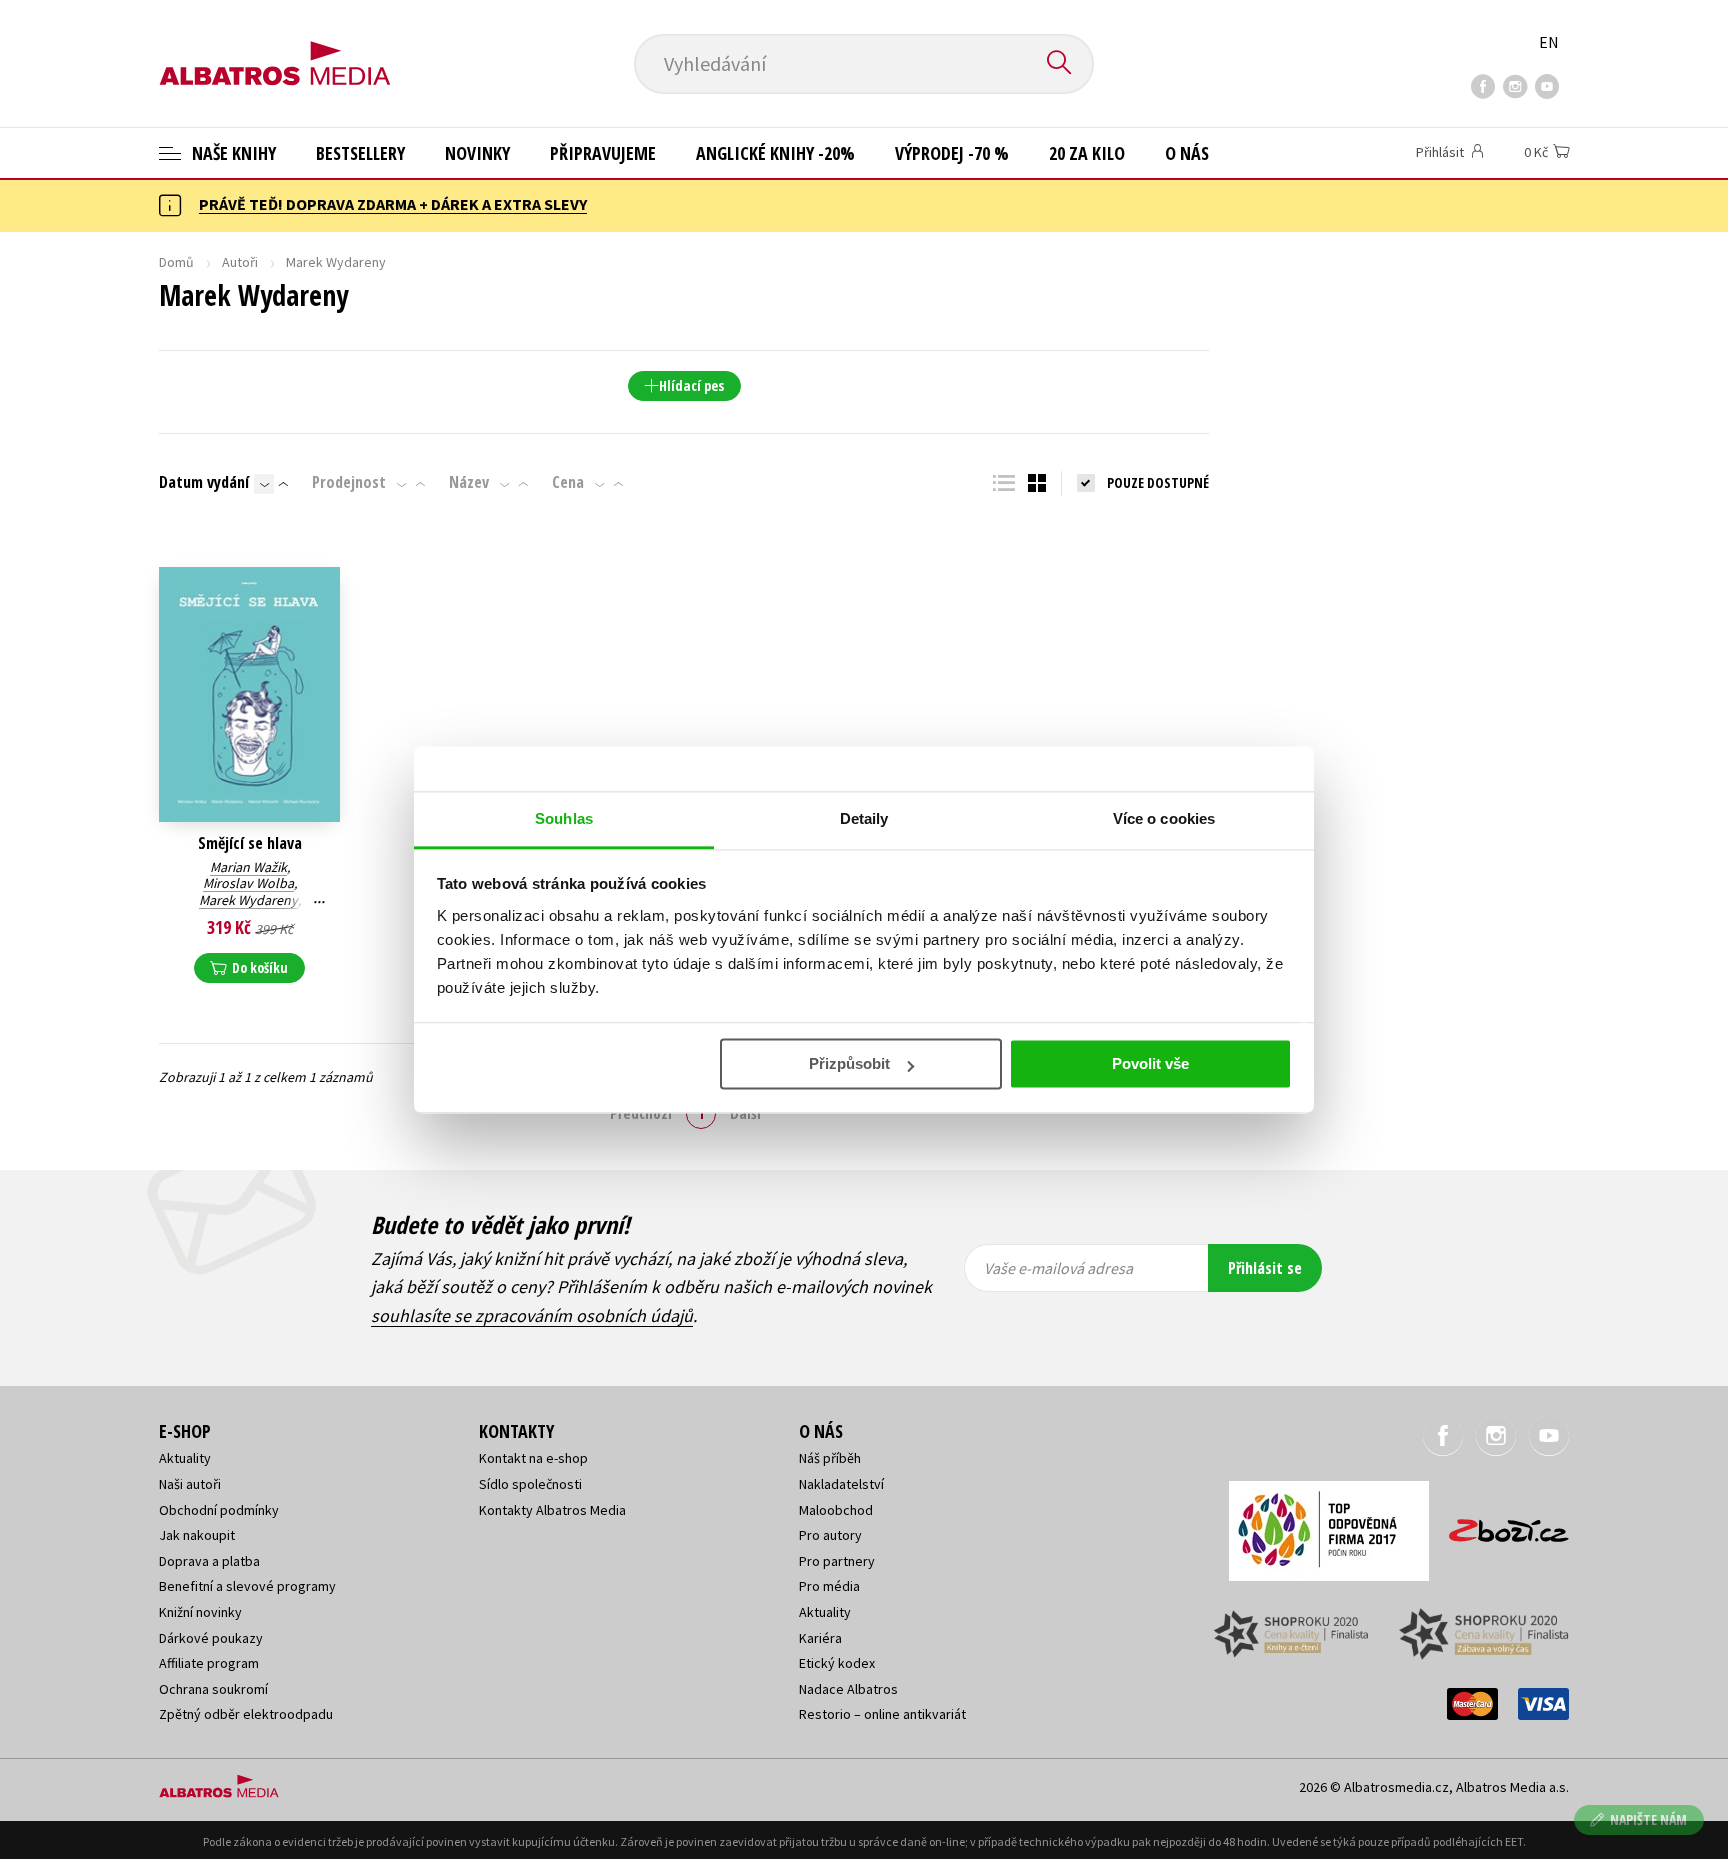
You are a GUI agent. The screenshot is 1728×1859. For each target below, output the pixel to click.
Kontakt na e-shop (533, 1458)
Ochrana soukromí (213, 1689)
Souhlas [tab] (564, 818)
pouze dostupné (1158, 482)
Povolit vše (1150, 1063)
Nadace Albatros (848, 1689)
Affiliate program (209, 1663)
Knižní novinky (200, 1612)
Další (745, 1113)
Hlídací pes (691, 385)
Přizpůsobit (849, 1063)
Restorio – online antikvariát (882, 1714)
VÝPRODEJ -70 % (952, 153)
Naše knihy (232, 153)
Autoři (240, 262)
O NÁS (1187, 153)
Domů (176, 262)
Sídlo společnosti (530, 1484)
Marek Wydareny (248, 900)
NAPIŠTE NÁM (1648, 1819)
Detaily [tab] (864, 818)
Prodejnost (349, 482)
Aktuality (185, 1458)
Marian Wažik (248, 867)
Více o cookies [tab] (1164, 818)
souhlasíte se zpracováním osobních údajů (532, 1315)
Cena (568, 482)
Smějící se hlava (250, 843)
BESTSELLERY (360, 153)
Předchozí (641, 1113)
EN (1549, 42)
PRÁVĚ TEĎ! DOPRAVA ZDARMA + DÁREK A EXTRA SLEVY (393, 204)
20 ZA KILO (1087, 153)
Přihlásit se (1265, 1268)
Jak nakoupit (197, 1535)
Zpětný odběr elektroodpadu (246, 1714)
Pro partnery (837, 1561)
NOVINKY (477, 153)
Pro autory (830, 1535)
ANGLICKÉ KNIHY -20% (775, 153)
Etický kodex (837, 1663)
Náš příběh (830, 1458)
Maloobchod (836, 1510)
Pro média (829, 1586)
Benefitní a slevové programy (247, 1586)
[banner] (275, 47)
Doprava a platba (209, 1561)
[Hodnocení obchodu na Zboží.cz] (1499, 1524)
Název (469, 482)
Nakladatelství (841, 1484)
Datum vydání (204, 482)
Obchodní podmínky (219, 1510)
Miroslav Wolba (248, 883)
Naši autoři (190, 1484)
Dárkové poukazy (211, 1638)
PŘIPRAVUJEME (603, 153)
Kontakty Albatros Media (552, 1510)
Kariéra (820, 1638)
